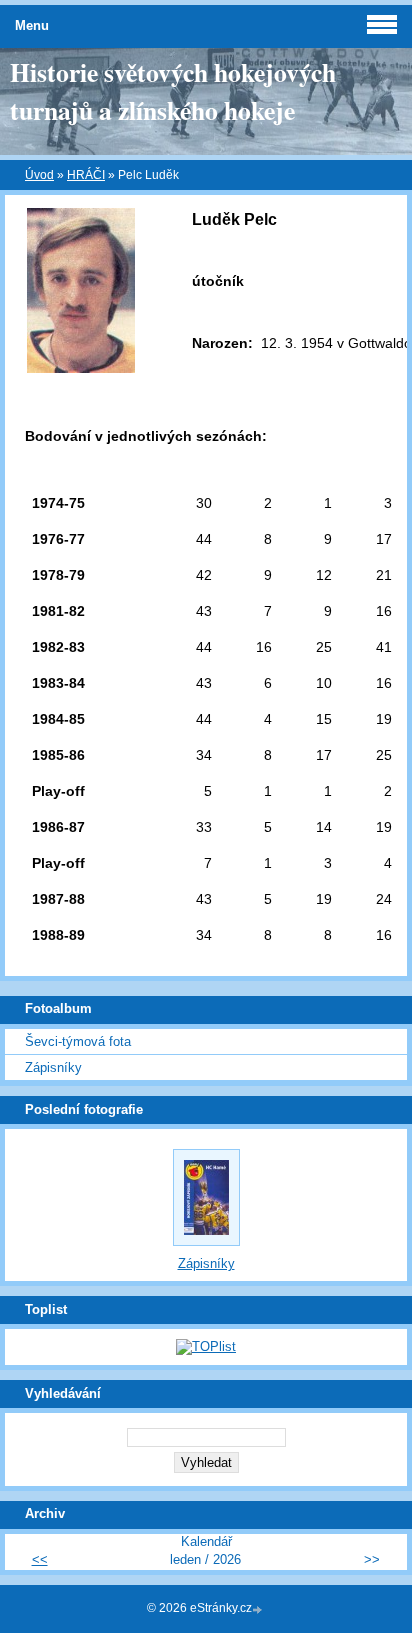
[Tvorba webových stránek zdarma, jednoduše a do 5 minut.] (259, 1609)
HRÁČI (86, 175)
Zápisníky (53, 1067)
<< (40, 1559)
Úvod (39, 175)
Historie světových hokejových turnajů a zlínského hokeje (173, 91)
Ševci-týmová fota (78, 1041)
